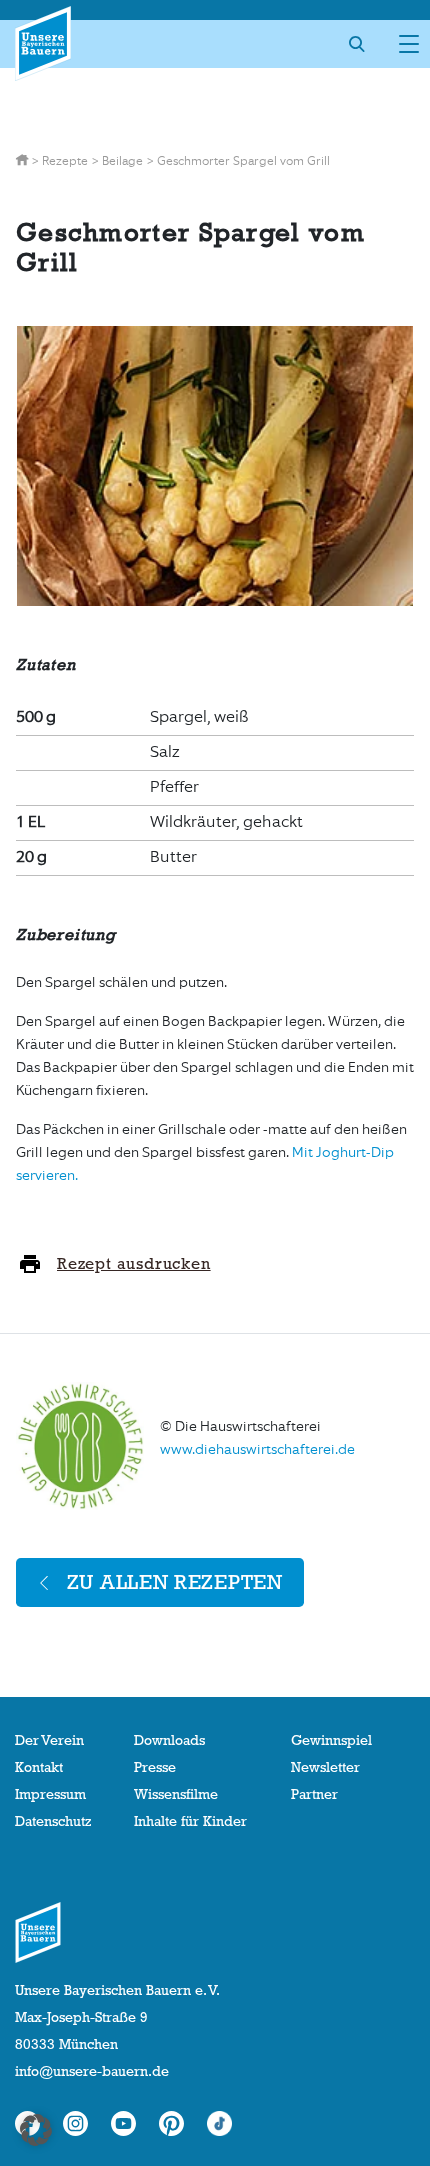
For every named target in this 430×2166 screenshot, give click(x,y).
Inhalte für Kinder (190, 1821)
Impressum (50, 1794)
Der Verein (49, 1740)
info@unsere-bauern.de (92, 2071)
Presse (155, 1767)
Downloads (169, 1740)
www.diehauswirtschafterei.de (257, 1449)
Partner (314, 1794)
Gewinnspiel (331, 1740)
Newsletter (325, 1767)
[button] (36, 2130)
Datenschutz (53, 1821)
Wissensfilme (176, 1794)
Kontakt (39, 1767)
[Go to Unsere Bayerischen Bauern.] (23, 161)
